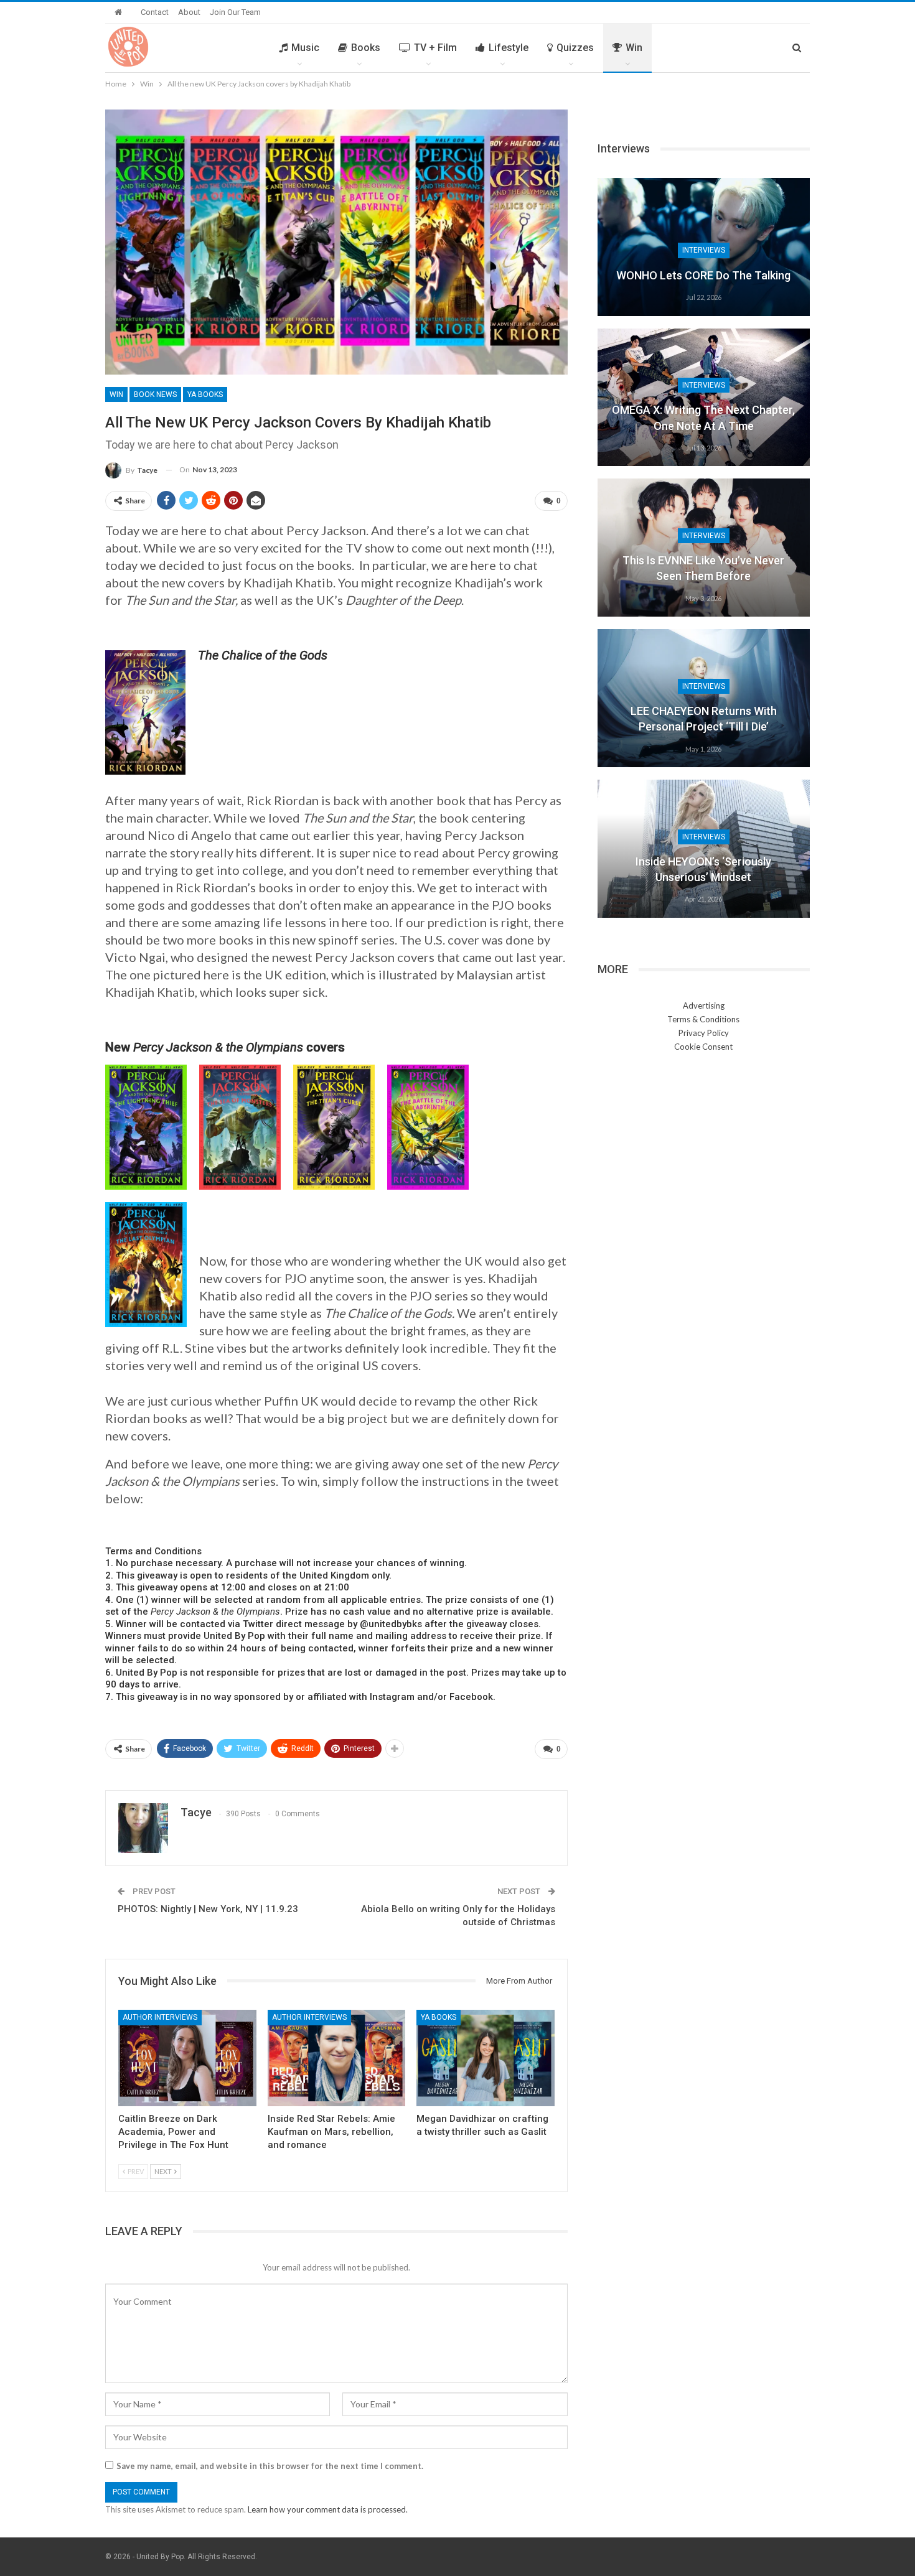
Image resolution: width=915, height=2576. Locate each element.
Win (634, 48)
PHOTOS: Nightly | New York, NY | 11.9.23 (208, 1909)
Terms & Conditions (703, 1019)
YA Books (205, 394)
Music (305, 48)
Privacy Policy (704, 1033)
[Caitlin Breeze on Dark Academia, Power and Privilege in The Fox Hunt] (187, 2058)
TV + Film (435, 48)
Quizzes (575, 48)
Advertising (704, 1006)
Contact (155, 12)
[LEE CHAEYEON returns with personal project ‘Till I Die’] (704, 698)
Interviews (704, 250)
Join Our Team (235, 12)
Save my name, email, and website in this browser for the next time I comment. (270, 2466)
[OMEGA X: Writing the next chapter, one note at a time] (704, 398)
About (189, 12)
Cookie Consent (703, 1047)
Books (366, 48)
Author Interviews (160, 2017)
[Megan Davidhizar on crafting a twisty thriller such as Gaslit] (486, 2058)
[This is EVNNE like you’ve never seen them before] (704, 548)
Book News (155, 394)
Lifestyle (509, 48)
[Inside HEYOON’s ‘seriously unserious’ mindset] (704, 849)
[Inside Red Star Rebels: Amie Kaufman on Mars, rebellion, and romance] (337, 2058)
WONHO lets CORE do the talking (703, 275)
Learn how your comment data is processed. (328, 2509)
